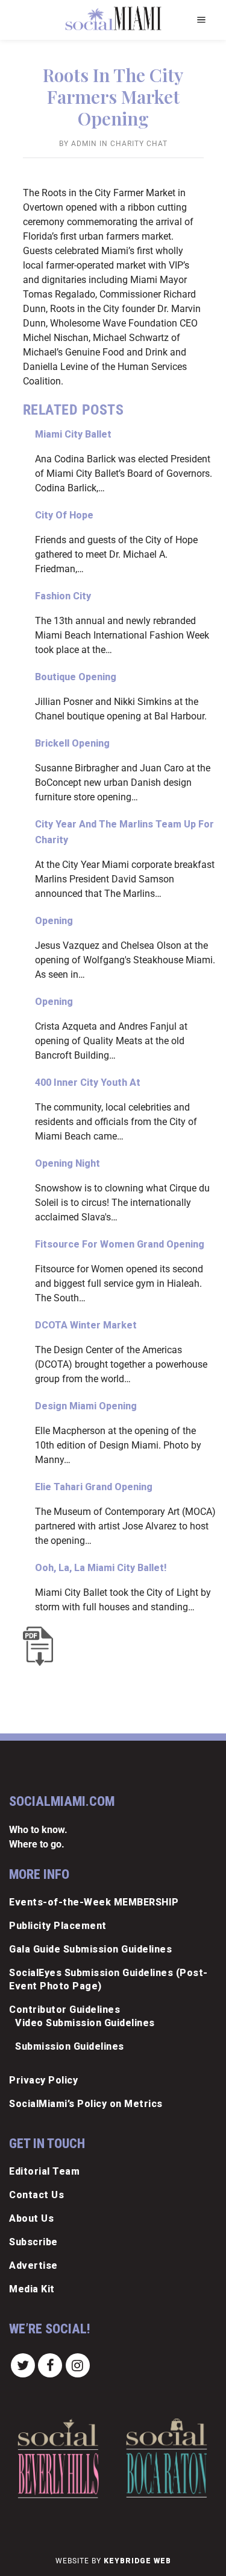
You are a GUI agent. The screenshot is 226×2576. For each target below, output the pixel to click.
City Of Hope (64, 515)
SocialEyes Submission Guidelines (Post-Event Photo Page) (108, 1979)
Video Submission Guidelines (85, 2023)
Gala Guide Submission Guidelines (90, 1949)
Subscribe (33, 2242)
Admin (84, 144)
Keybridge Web (137, 2561)
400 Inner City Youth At (88, 1082)
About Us (31, 2218)
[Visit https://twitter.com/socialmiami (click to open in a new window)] (23, 2365)
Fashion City (63, 596)
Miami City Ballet (73, 434)
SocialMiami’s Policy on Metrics (86, 2104)
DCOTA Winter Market (86, 1325)
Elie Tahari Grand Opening (94, 1487)
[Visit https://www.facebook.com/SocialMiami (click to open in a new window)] (51, 2365)
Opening (54, 921)
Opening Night (67, 1163)
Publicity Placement (58, 1926)
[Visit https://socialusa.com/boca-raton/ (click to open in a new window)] (167, 2458)
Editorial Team (44, 2171)
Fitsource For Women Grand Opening (120, 1244)
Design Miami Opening (86, 1406)
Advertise (33, 2265)
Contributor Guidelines (64, 2010)
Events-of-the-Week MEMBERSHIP (94, 1902)
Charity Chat (139, 144)
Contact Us (36, 2195)
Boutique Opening (76, 677)
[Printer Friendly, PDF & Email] (41, 1646)
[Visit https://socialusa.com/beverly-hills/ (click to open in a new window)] (58, 2458)
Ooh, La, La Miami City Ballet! (101, 1568)
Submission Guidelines (70, 2046)
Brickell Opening (72, 743)
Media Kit (32, 2289)
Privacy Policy (43, 2080)
